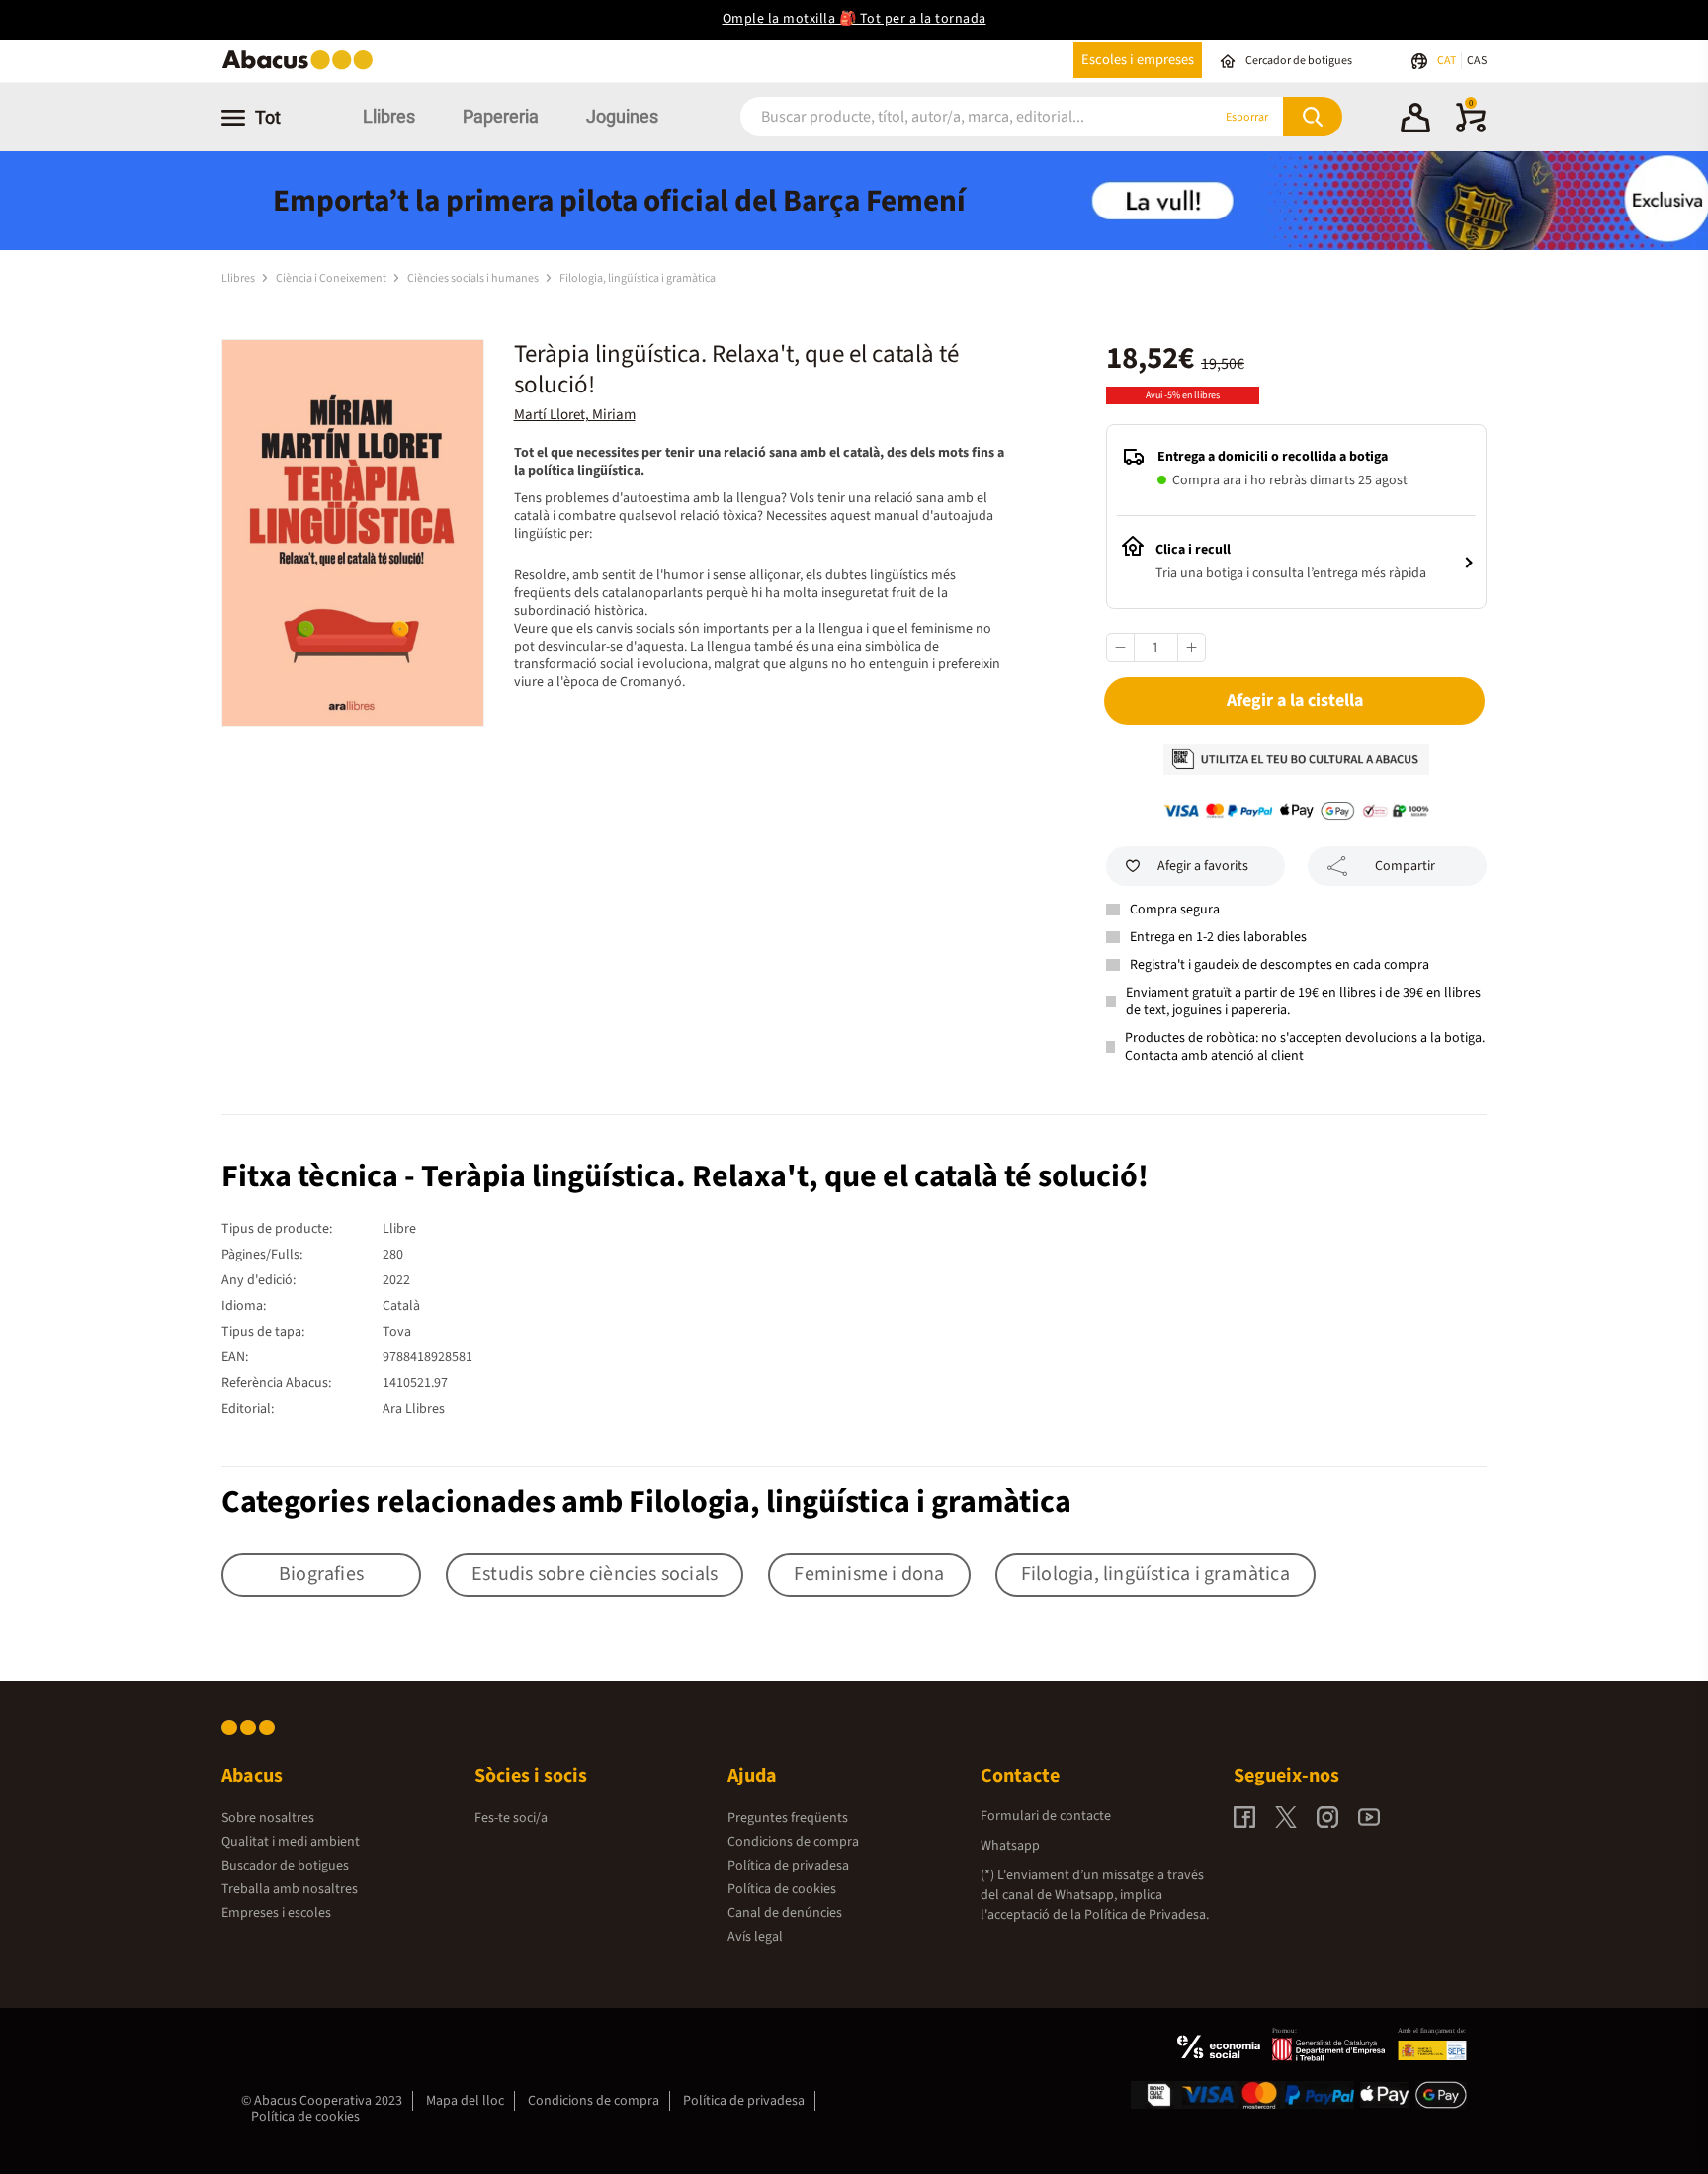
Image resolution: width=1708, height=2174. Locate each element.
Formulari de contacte (1046, 1816)
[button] (1415, 121)
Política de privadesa (788, 1866)
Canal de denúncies (785, 1913)
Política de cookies (782, 1889)
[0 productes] (1471, 129)
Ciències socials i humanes (474, 278)
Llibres (389, 116)
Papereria (501, 116)
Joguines (622, 116)
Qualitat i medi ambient (291, 1842)
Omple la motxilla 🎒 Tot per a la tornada (854, 19)
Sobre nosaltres (268, 1818)
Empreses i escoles (276, 1913)
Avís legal (755, 1937)
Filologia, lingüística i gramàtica (638, 278)
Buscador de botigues (285, 1866)
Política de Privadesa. (1147, 1915)
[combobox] (952, 117)
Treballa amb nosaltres (290, 1889)
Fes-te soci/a (511, 1818)
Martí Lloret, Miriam (575, 415)
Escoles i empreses (1138, 60)
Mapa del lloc (465, 2101)
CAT (1448, 61)
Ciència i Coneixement (332, 278)
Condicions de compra (793, 1842)
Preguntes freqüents (788, 1818)
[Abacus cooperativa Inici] (302, 68)
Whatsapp (1010, 1846)
